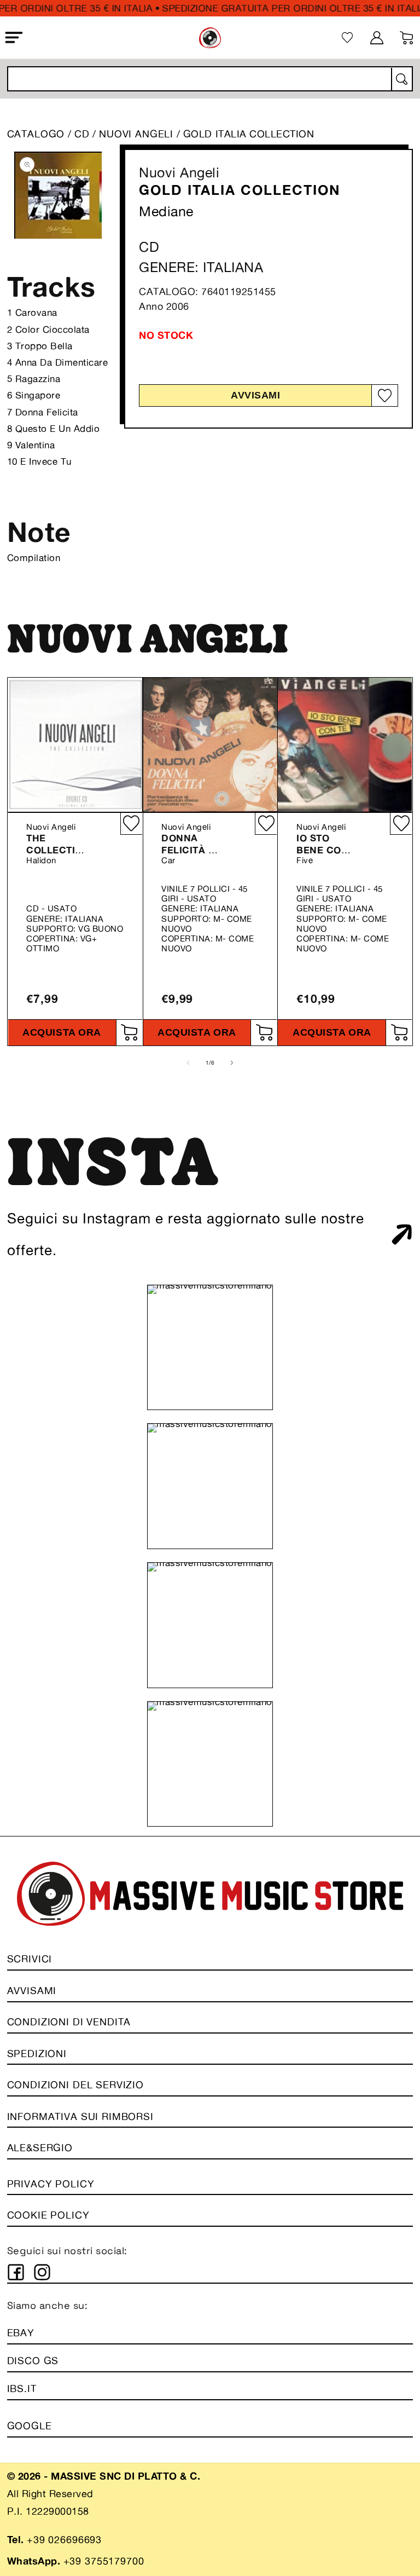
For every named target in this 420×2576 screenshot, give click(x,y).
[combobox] (210, 79)
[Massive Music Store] (210, 38)
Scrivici (30, 1959)
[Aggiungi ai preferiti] (384, 396)
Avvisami (255, 395)
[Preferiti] (348, 37)
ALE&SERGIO (40, 2147)
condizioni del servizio (75, 2084)
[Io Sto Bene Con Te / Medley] (345, 745)
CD (82, 134)
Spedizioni (37, 2053)
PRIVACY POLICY (51, 2184)
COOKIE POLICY (48, 2215)
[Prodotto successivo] (232, 1062)
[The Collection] (75, 745)
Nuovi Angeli (179, 172)
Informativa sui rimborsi (80, 2116)
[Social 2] (42, 2272)
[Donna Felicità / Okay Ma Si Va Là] (210, 745)
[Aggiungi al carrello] (129, 1033)
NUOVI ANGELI (138, 134)
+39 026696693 (64, 2539)
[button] (14, 38)
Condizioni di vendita (69, 2021)
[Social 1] (16, 2272)
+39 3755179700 (104, 2561)
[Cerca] (401, 79)
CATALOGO (36, 134)
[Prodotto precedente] (188, 1062)
